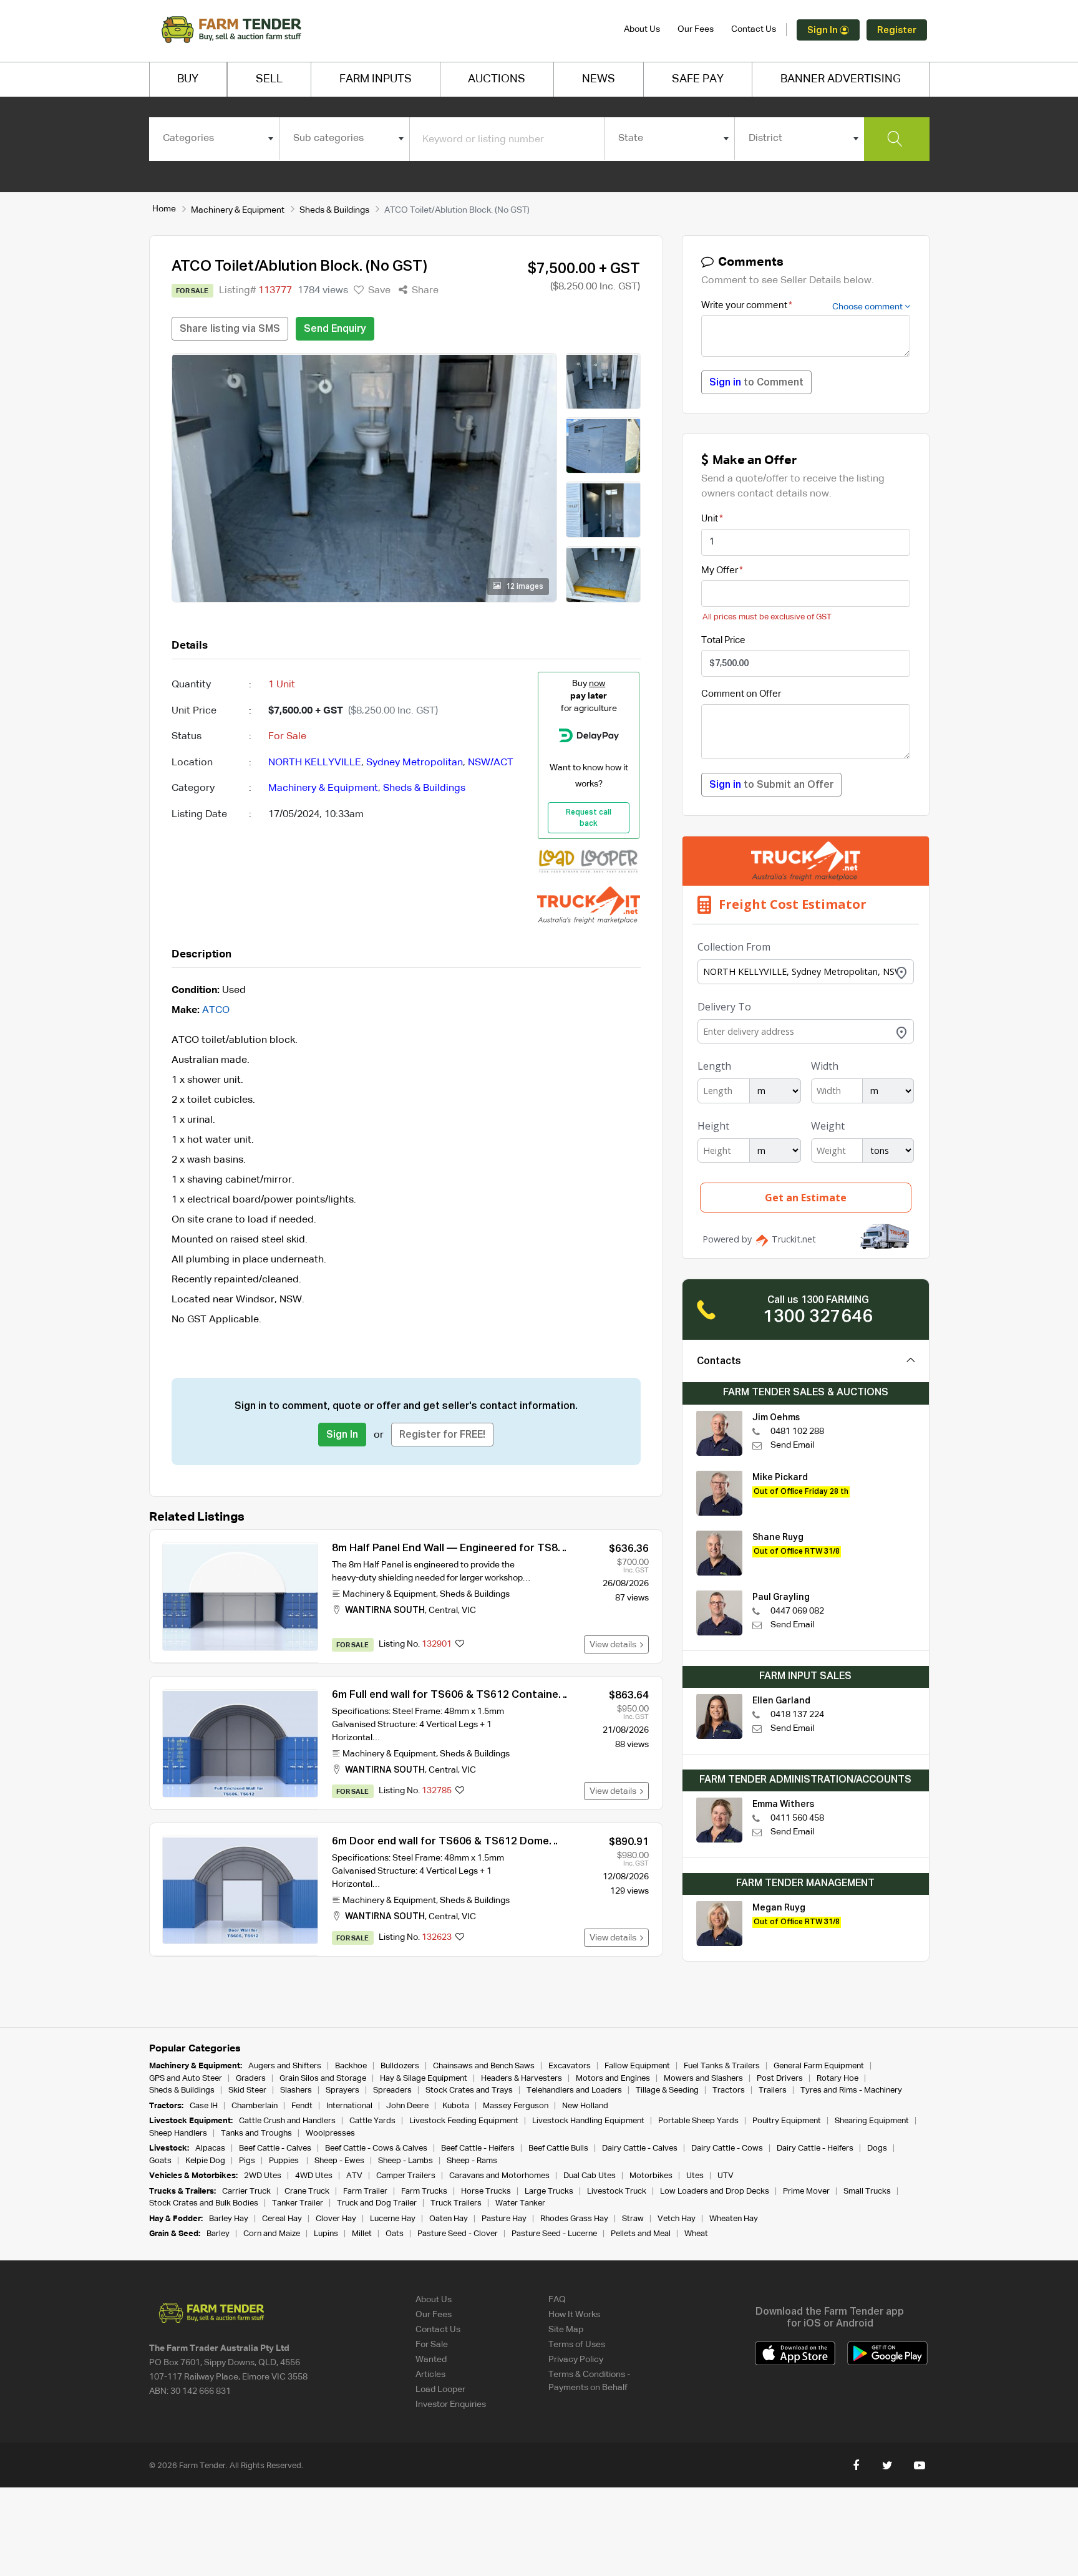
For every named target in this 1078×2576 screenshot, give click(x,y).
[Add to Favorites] (460, 1645)
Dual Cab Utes (590, 2176)
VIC (469, 1610)
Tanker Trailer (298, 2203)
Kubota (456, 2106)
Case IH (204, 2106)
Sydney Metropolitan (415, 763)
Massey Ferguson (516, 2106)
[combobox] (214, 138)
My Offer (720, 570)
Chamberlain (255, 2106)
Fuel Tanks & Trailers (722, 2066)
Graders (251, 2079)
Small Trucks (867, 2191)
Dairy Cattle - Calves (640, 2148)
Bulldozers (400, 2066)
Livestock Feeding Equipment (464, 2121)
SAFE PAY (698, 79)
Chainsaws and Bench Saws (484, 2066)
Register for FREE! (442, 1435)
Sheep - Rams (472, 2161)
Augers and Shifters (285, 2066)
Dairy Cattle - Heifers (815, 2148)
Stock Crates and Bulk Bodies (204, 2203)
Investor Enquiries (451, 2404)
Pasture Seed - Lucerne (554, 2234)
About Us (642, 29)
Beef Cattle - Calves (275, 2148)
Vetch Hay (677, 2219)
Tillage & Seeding (667, 2090)
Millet (362, 2234)
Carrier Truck (246, 2191)
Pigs (247, 2161)
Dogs (877, 2148)
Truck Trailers (456, 2203)
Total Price (723, 640)
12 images (524, 587)
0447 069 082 (797, 1611)
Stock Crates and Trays (469, 2090)
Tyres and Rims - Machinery (851, 2090)
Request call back (589, 818)
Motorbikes (651, 2176)
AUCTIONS (497, 79)
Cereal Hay (282, 2219)
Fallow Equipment (637, 2066)
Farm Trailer (365, 2191)
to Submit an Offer (771, 785)
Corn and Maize (272, 2234)
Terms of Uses (577, 2345)
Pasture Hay (504, 2219)
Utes (695, 2176)
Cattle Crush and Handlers (287, 2121)
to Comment (756, 383)
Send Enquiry (335, 329)
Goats (160, 2161)
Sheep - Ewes (339, 2161)
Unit (710, 519)
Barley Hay (229, 2219)
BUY (188, 79)
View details (615, 1645)
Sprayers (342, 2090)
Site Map (566, 2330)
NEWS (599, 79)
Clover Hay (336, 2219)
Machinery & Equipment (238, 210)
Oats (395, 2234)
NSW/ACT (491, 763)
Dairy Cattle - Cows (727, 2148)
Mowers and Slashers (703, 2079)
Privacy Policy (576, 2360)
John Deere (407, 2106)
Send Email (792, 1445)
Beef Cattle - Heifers (478, 2148)
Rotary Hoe (838, 2079)
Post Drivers (780, 2079)
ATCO (216, 1010)
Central (443, 1610)
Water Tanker (520, 2203)
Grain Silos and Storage (323, 2079)
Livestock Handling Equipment (588, 2121)
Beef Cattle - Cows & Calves (376, 2148)
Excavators (570, 2066)
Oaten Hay (449, 2219)
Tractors (729, 2090)
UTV (726, 2176)
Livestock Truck (617, 2191)
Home (164, 209)
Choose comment (868, 307)
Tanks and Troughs (256, 2133)
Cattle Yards (372, 2121)
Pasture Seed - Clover (458, 2234)
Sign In (823, 30)
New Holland (585, 2106)
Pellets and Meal (641, 2234)
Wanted (431, 2360)
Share (424, 291)
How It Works (574, 2315)
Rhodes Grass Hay (574, 2219)
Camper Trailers (406, 2176)
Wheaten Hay (734, 2219)
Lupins (326, 2234)
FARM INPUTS (376, 79)
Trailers (773, 2090)
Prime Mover (806, 2191)
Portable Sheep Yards (698, 2121)
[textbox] (214, 138)
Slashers (296, 2090)
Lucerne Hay (393, 2219)
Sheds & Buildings (334, 210)
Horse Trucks (486, 2191)
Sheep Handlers (178, 2133)
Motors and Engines (613, 2079)
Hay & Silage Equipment (424, 2079)
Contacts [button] (719, 1362)
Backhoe (351, 2066)
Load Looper (440, 2390)
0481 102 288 (797, 1431)
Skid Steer (247, 2090)
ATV (354, 2176)
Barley (218, 2234)
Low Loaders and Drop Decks (715, 2191)
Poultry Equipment (787, 2121)
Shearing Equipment (872, 2121)
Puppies (285, 2161)
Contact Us (754, 29)
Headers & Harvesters (522, 2079)
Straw (633, 2219)
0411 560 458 (797, 1818)
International (349, 2106)
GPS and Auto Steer (186, 2079)
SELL (269, 79)
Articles (430, 2375)
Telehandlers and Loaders (574, 2090)
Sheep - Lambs (405, 2161)
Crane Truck (307, 2191)
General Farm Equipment (819, 2066)
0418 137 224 (797, 1715)
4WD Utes (314, 2176)
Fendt (302, 2106)
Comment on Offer (741, 694)
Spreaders (392, 2090)
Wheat (696, 2234)
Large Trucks (549, 2191)
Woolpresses (330, 2133)
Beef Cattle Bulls (558, 2148)
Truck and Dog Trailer (377, 2203)
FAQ (557, 2300)
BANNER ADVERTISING (841, 79)
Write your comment (744, 305)
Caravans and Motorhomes (499, 2176)
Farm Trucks (424, 2191)
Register (897, 30)
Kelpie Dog (205, 2161)
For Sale (432, 2345)
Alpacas (210, 2148)
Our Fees (696, 29)
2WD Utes (263, 2176)
